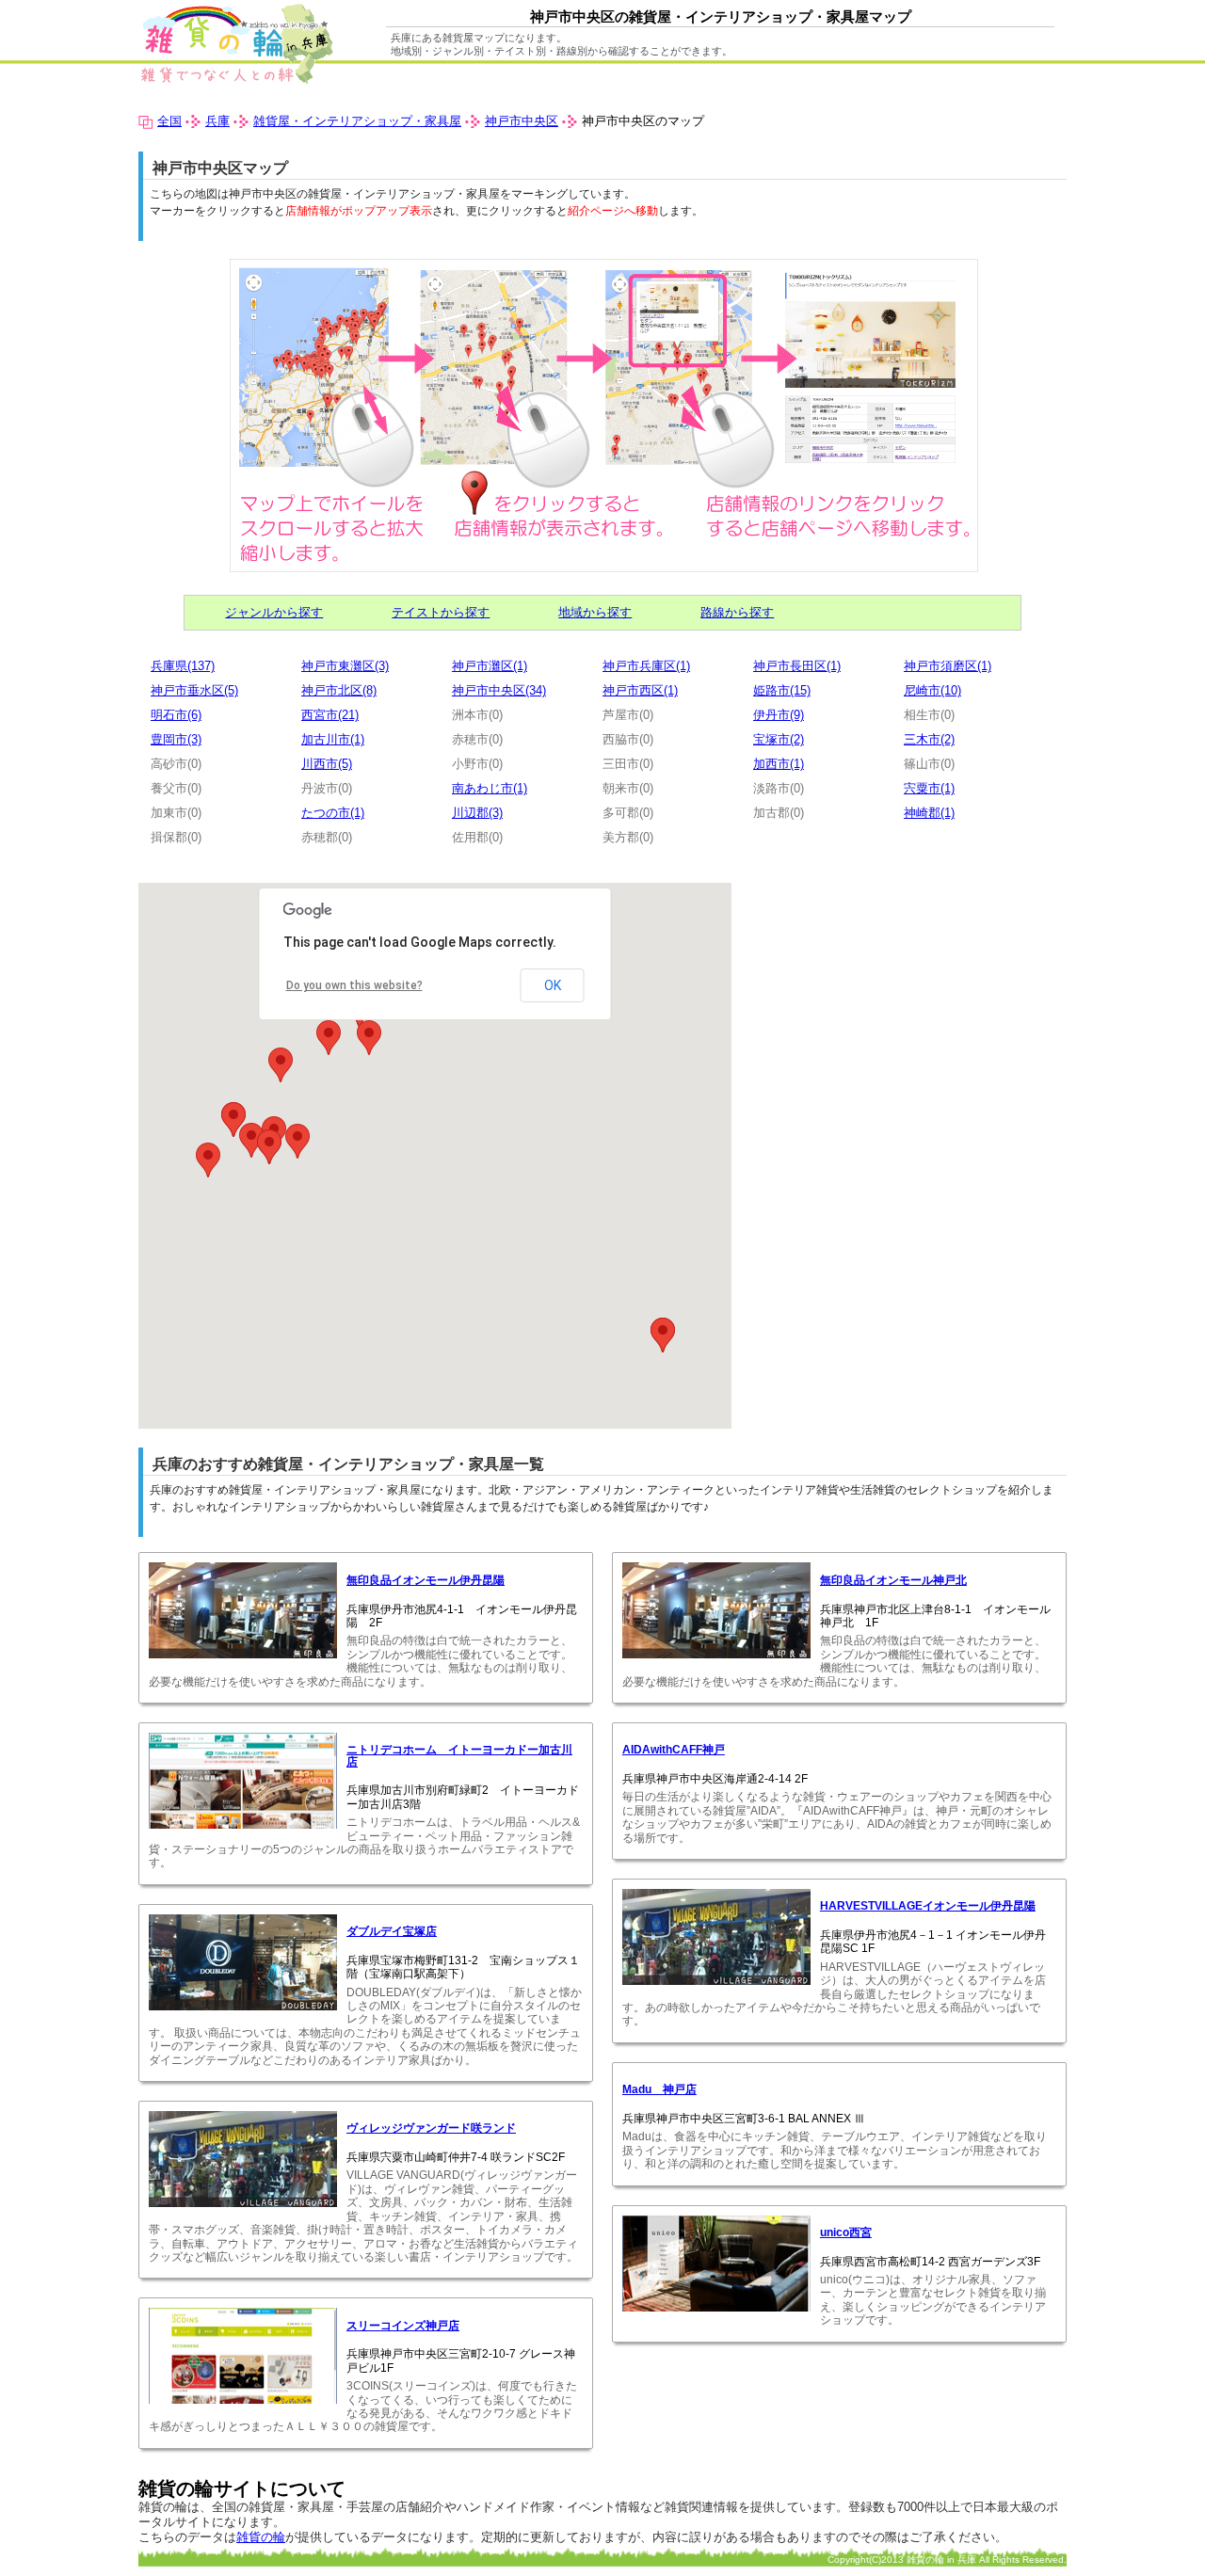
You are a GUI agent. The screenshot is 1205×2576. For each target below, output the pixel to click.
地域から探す (595, 612)
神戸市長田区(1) (797, 666)
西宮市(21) (330, 715)
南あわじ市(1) (490, 788)
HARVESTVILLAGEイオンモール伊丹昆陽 (928, 1906)
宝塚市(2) (779, 739)
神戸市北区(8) (339, 690)
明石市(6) (176, 715)
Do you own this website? (354, 985)
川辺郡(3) (477, 813)
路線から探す (737, 612)
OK (553, 985)
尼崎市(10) (932, 690)
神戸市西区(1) (640, 690)
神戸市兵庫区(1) (646, 666)
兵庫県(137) (183, 666)
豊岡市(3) (176, 739)
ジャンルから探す (274, 612)
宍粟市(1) (929, 788)
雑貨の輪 (261, 2537)
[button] (251, 1140)
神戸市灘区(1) (490, 666)
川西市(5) (327, 764)
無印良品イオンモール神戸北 (893, 1580)
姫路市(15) (782, 690)
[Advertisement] (908, 1015)
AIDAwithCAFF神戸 (674, 1750)
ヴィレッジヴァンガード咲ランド (431, 2128)
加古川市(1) (333, 739)
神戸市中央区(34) (499, 690)
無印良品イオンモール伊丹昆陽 (426, 1580)
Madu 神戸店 (659, 2089)
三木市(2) (929, 739)
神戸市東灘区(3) (345, 666)
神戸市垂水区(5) (194, 690)
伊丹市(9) (779, 715)
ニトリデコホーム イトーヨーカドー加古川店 (459, 1755)
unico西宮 (846, 2232)
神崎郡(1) (929, 813)
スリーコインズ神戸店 (403, 2326)
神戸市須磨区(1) (948, 666)
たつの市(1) (333, 813)
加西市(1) (779, 764)
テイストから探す (441, 612)
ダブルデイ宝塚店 (392, 1931)
